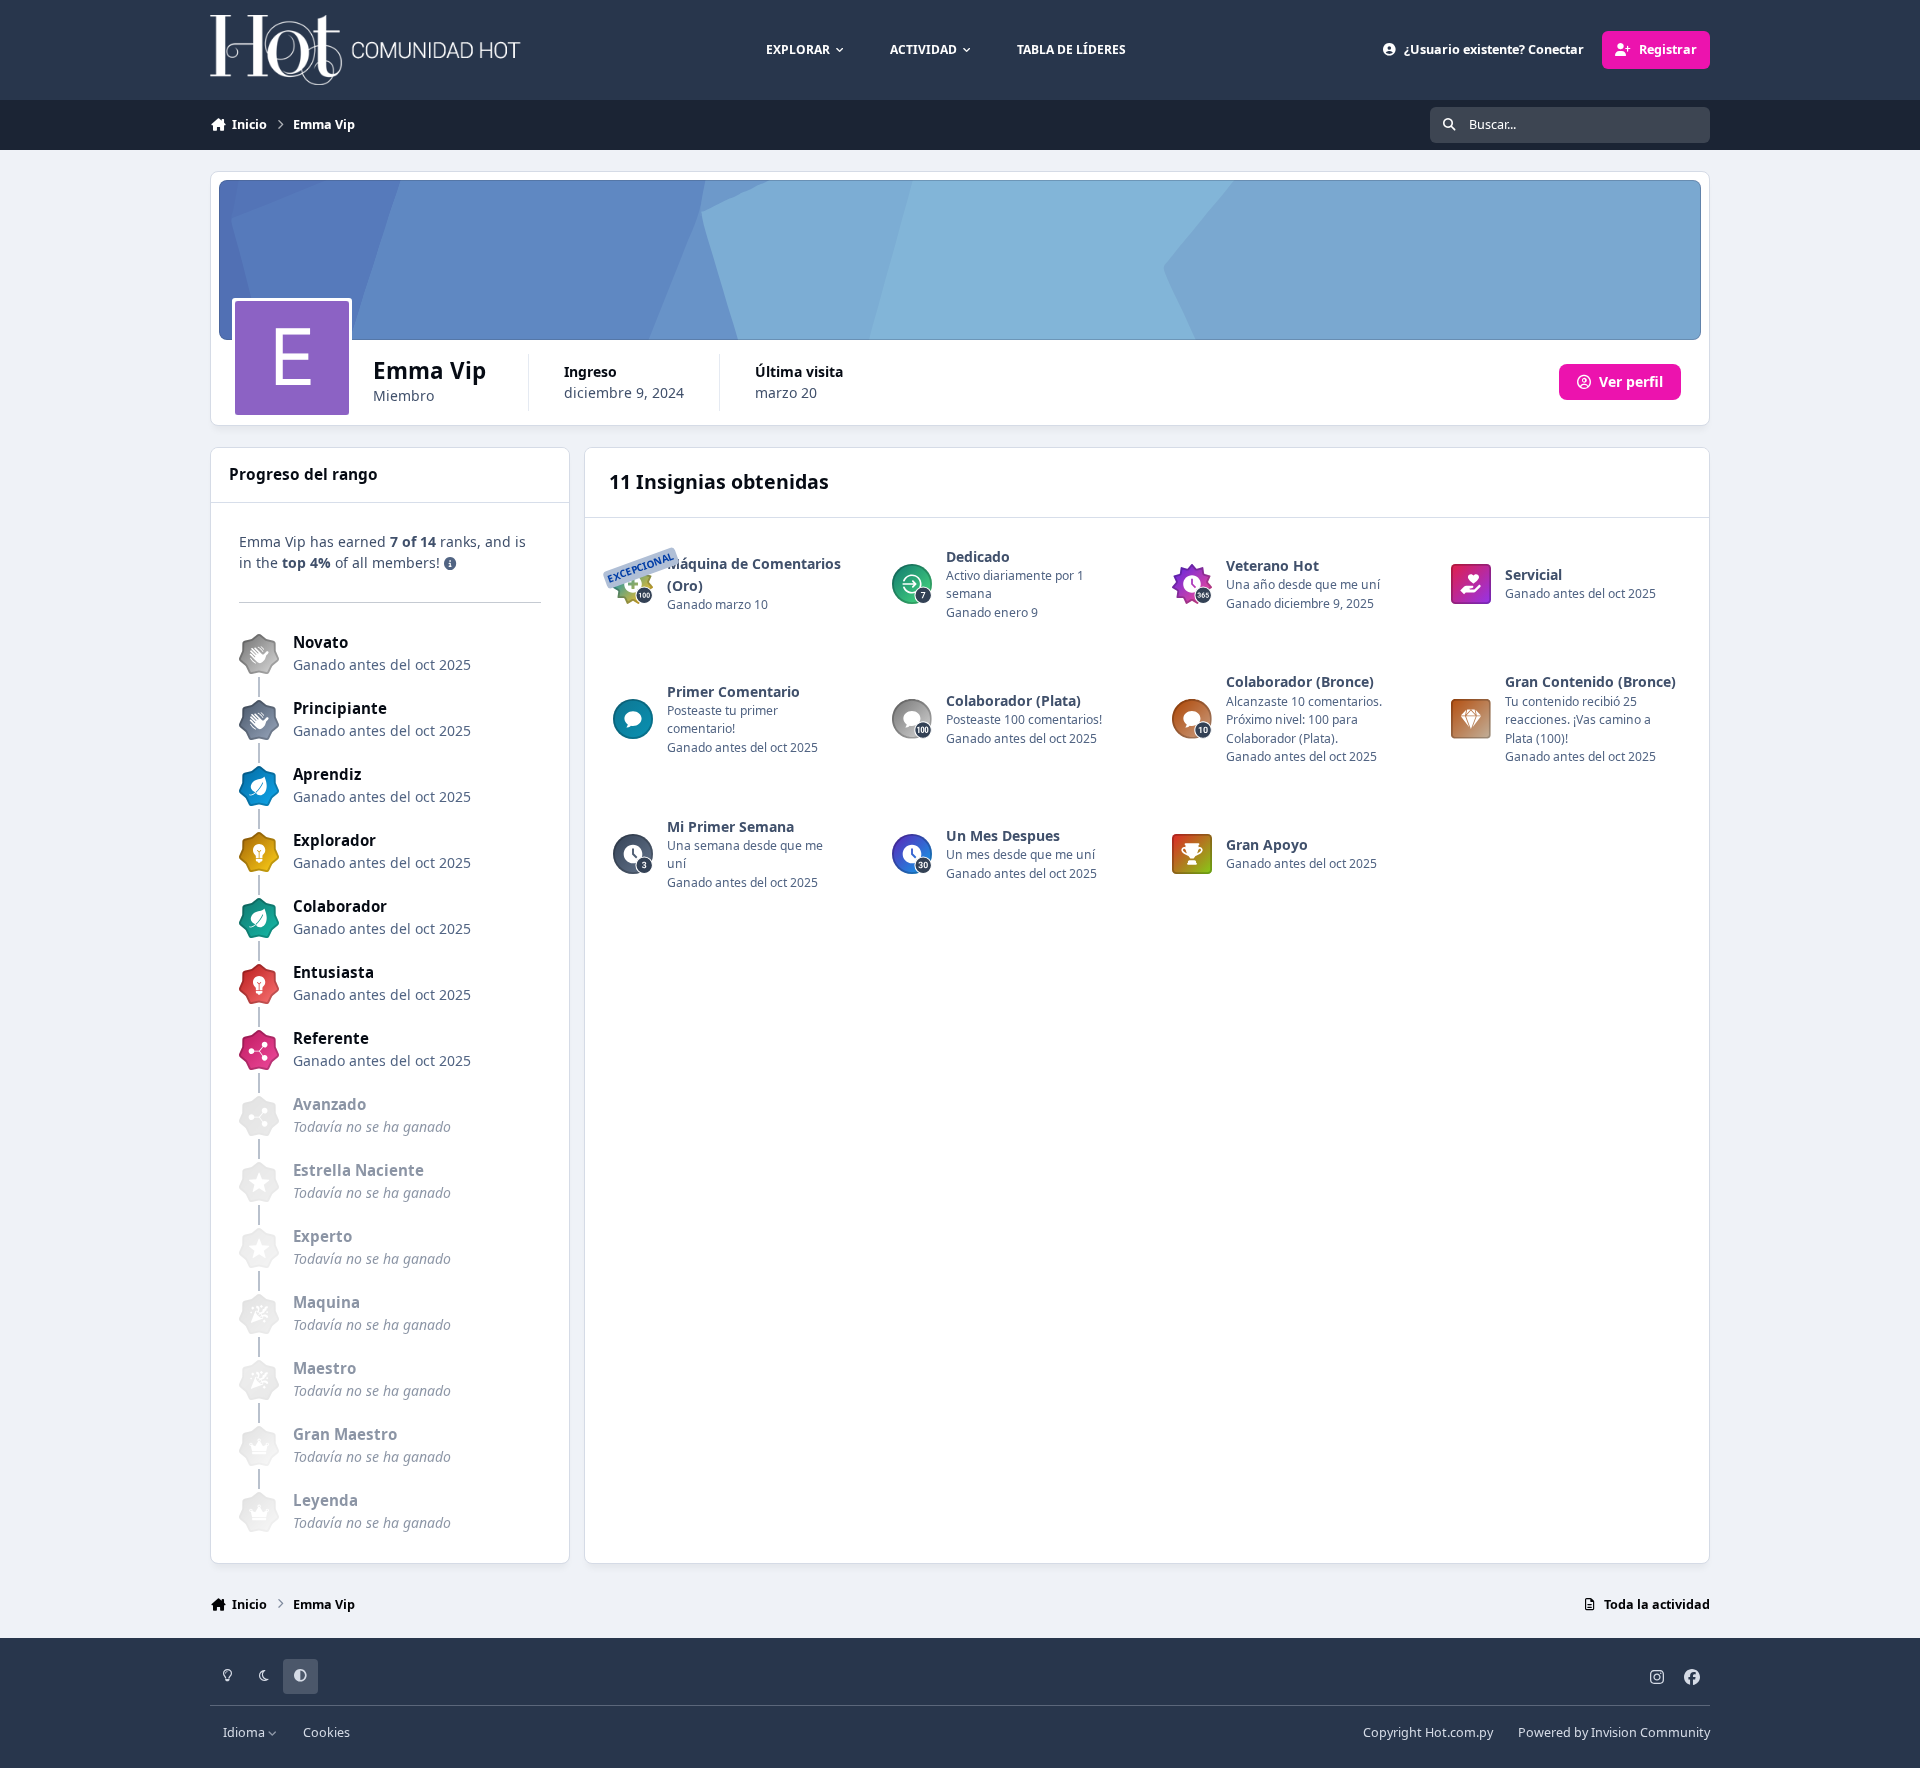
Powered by (1614, 1732)
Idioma (245, 1732)
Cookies (326, 1732)
